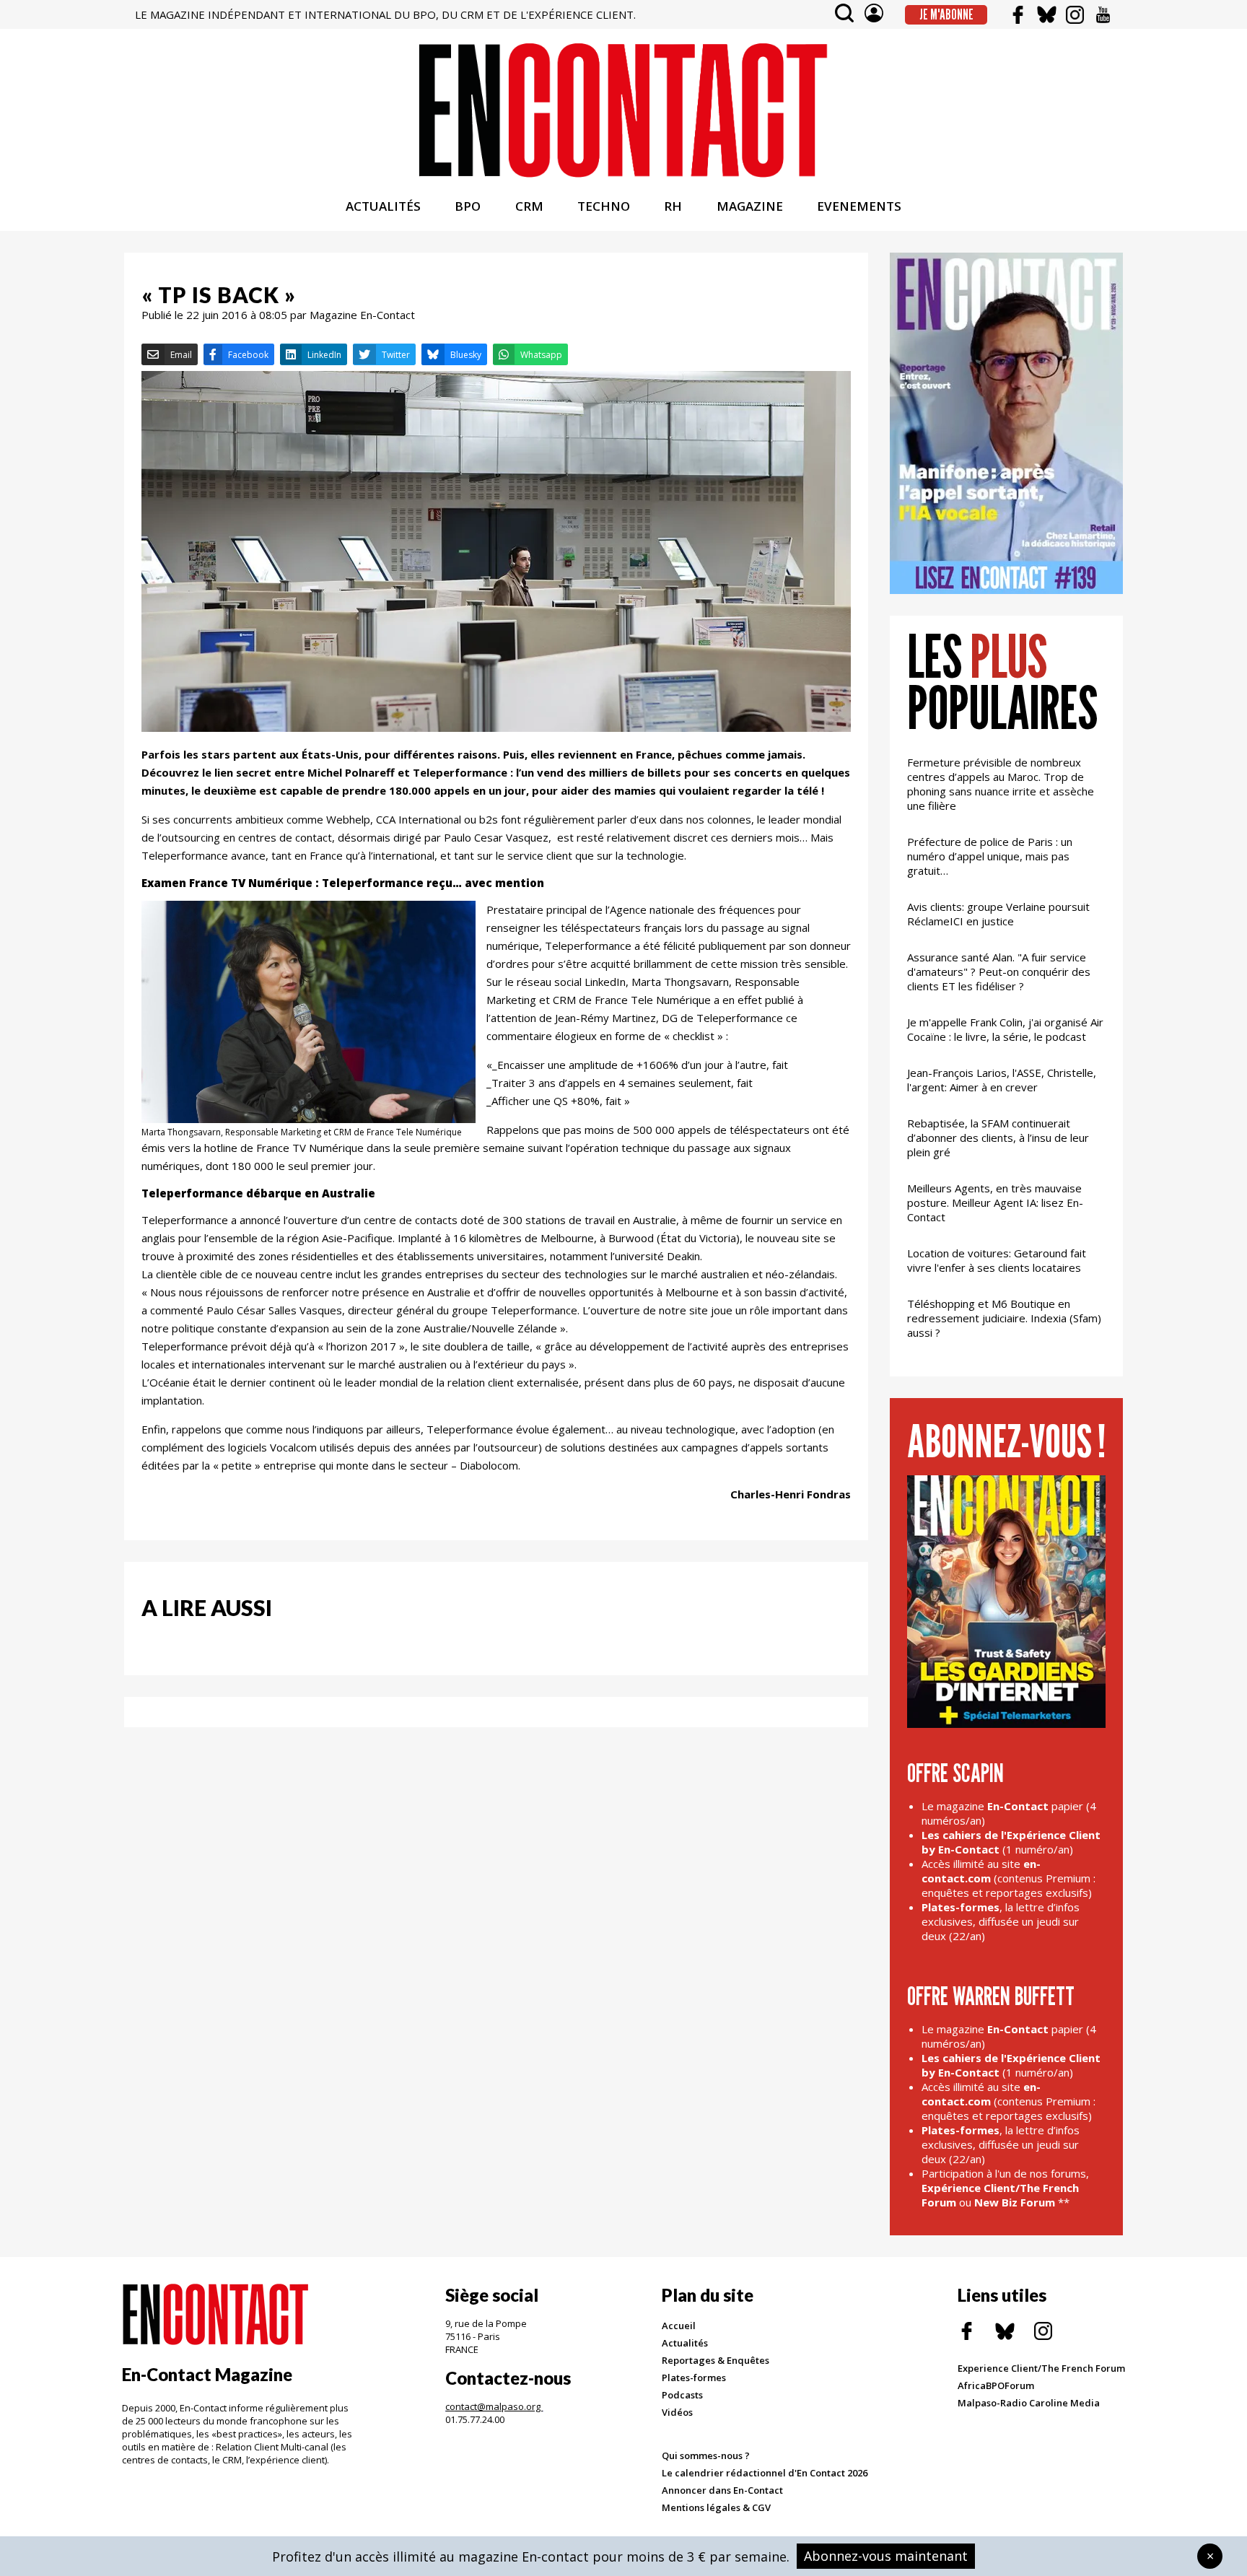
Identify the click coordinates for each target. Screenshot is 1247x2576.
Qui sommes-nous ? (706, 2455)
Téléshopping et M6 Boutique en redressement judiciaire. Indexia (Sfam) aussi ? (1004, 1318)
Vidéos (677, 2412)
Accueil (679, 2326)
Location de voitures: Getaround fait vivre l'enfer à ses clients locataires (997, 1260)
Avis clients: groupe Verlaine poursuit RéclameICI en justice (998, 914)
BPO (468, 206)
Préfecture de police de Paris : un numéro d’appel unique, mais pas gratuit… (990, 856)
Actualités (685, 2343)
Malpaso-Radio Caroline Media (1029, 2403)
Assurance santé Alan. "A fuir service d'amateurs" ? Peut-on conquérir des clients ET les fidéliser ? (999, 972)
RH (673, 206)
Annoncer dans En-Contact (722, 2490)
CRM (529, 206)
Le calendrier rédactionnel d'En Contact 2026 (765, 2473)
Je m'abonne (946, 14)
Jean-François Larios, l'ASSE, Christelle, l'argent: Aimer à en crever (1002, 1080)
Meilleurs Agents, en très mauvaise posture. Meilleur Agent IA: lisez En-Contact (995, 1202)
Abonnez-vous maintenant (886, 2556)
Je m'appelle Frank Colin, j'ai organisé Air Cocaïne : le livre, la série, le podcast (1005, 1029)
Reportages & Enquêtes (716, 2360)
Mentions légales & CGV (716, 2507)
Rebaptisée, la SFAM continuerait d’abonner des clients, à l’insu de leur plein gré (998, 1138)
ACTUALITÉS (383, 206)
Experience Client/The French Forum (1041, 2368)
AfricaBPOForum (996, 2385)
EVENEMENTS (859, 206)
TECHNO (604, 206)
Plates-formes (694, 2378)
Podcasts (682, 2395)
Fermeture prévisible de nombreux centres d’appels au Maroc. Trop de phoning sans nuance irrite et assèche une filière (1001, 784)
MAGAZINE (750, 206)
